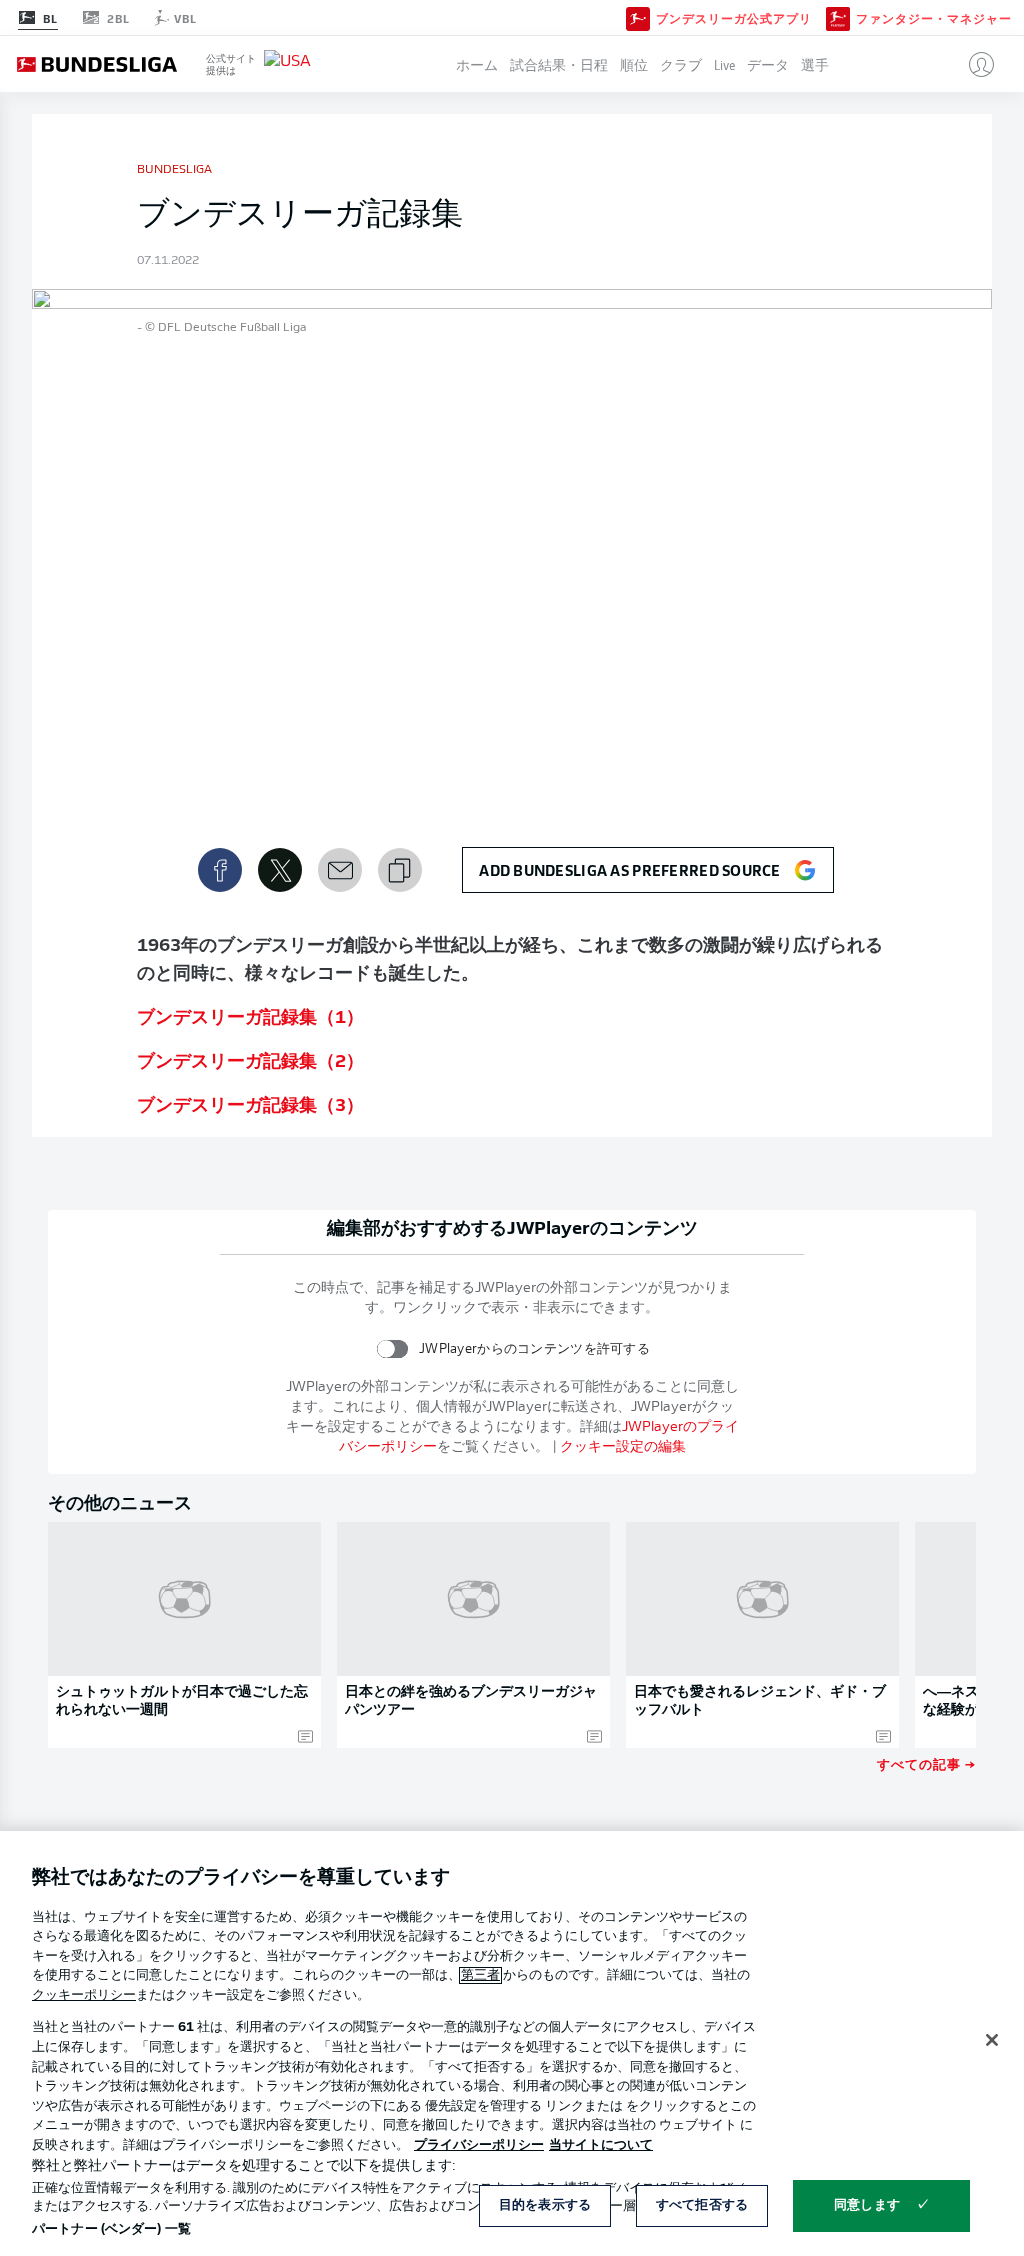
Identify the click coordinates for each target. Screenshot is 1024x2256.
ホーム (477, 64)
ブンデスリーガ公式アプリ (734, 18)
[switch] (392, 1348)
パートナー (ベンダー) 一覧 (111, 2229)
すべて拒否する (702, 2205)
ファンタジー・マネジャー (934, 18)
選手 (815, 64)
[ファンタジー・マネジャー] (838, 17)
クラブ (681, 64)
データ (768, 64)
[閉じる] (992, 2040)
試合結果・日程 (559, 64)
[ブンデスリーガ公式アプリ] (638, 17)
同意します (867, 2205)
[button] (973, 64)
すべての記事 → (926, 1763)
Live (724, 64)
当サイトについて (601, 2145)
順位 (634, 64)
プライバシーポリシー (479, 2145)
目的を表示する (545, 2205)
